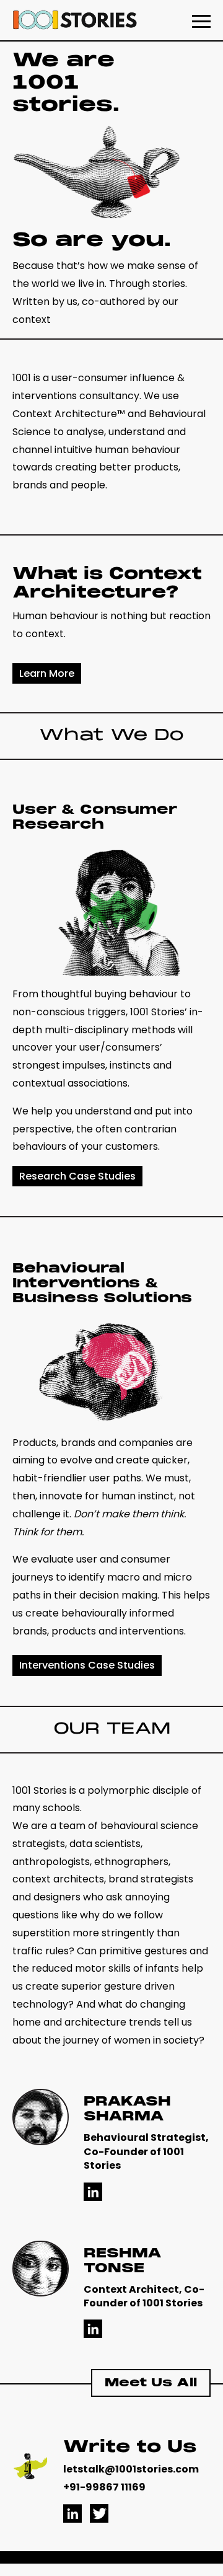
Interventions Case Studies (87, 1665)
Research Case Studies (77, 1176)
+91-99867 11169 (104, 2487)
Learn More (47, 673)
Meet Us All (151, 2383)
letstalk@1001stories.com (131, 2469)
